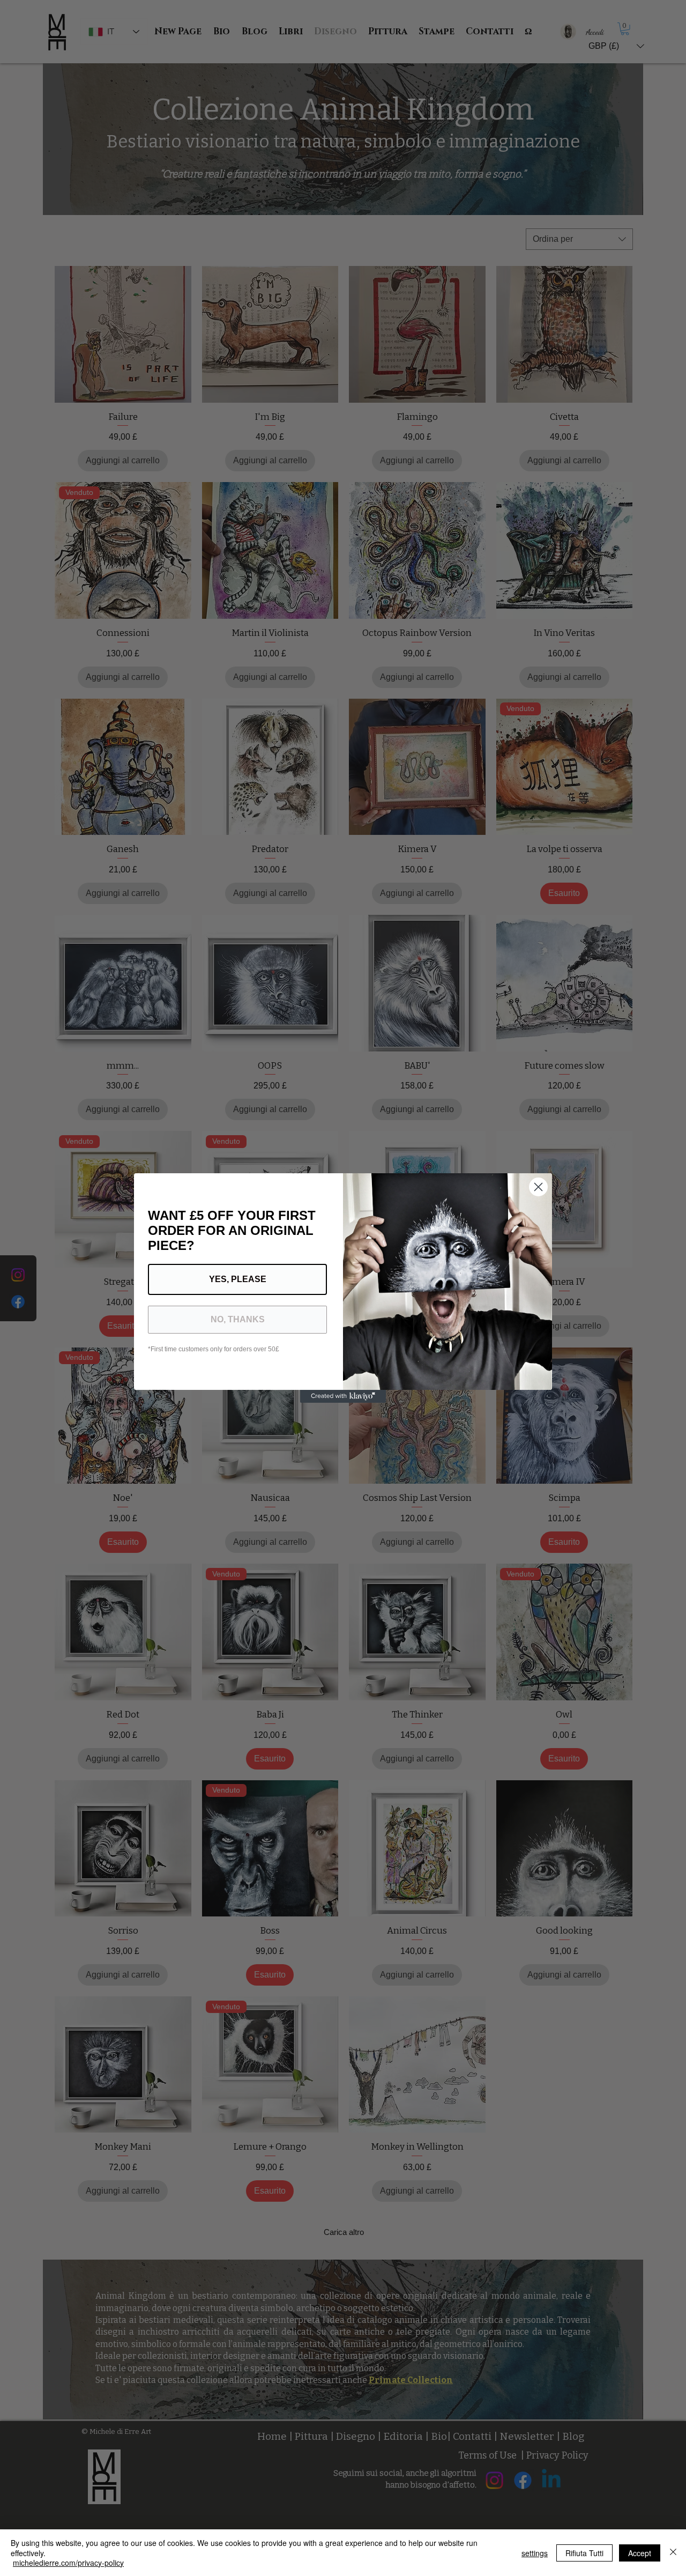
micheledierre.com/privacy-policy (68, 2563)
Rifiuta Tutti (584, 2553)
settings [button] (535, 2553)
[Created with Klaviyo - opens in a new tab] (343, 1396)
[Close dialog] (538, 1187)
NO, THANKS (238, 1319)
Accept (640, 2553)
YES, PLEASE (238, 1279)
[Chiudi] (673, 2553)
